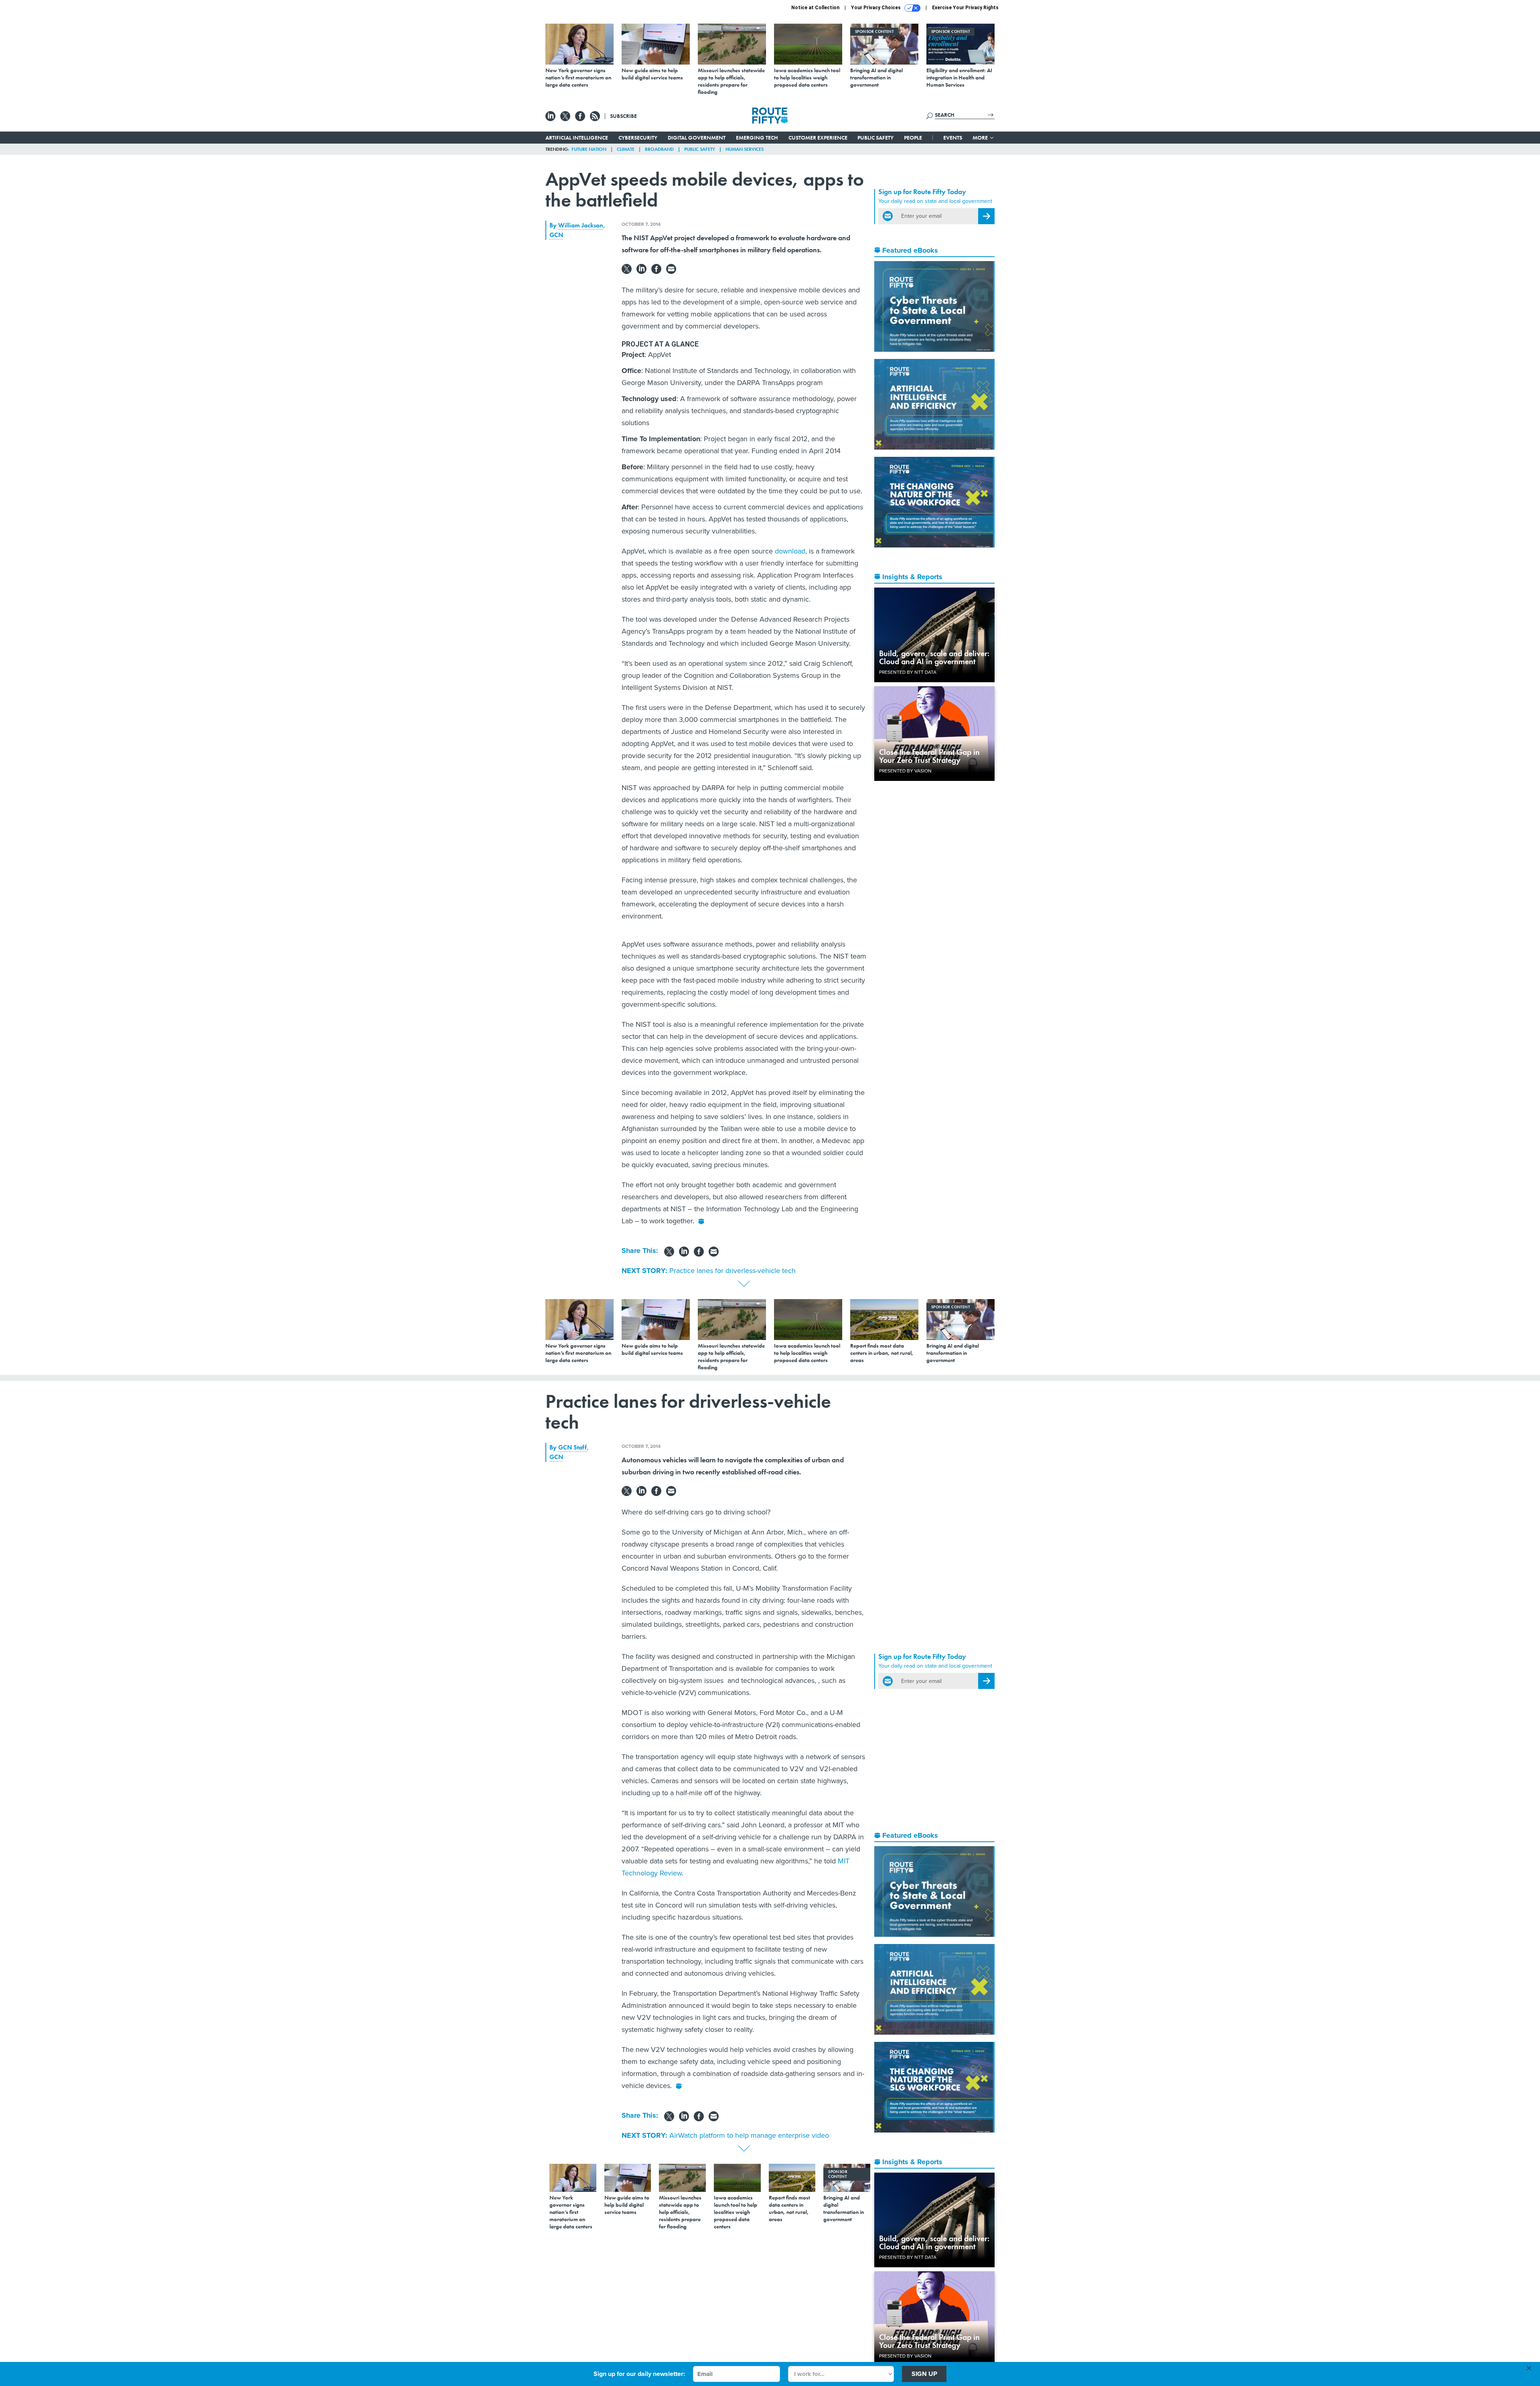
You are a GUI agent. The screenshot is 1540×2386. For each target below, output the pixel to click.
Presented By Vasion (905, 771)
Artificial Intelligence (577, 138)
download (790, 551)
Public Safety (875, 138)
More (981, 138)
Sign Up (924, 2374)
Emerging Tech (757, 138)
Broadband (659, 149)
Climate (626, 149)
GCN (556, 235)
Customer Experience (818, 138)
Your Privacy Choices (876, 8)
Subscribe (623, 116)
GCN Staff (572, 1447)
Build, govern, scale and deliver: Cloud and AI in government (934, 657)
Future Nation (589, 149)
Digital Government (697, 138)
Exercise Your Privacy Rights (965, 8)
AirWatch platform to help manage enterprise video (749, 2135)
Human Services (745, 149)
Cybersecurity (638, 138)
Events (953, 138)
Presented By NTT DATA (908, 672)
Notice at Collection (815, 8)
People (913, 138)
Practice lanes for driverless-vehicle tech (733, 1271)
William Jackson (581, 225)
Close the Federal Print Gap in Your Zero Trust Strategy (929, 756)
